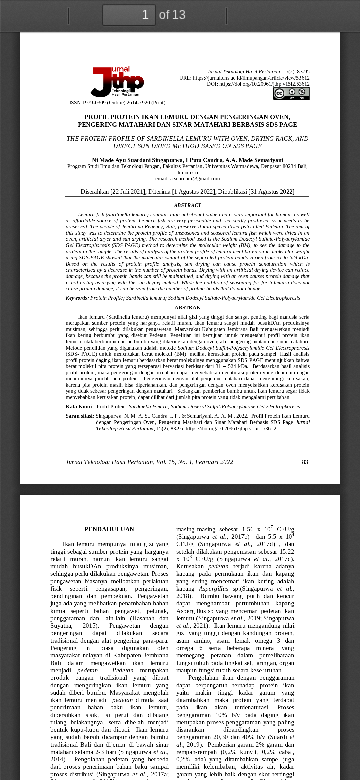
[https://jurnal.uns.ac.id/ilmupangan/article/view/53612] (251, 78)
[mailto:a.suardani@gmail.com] (195, 179)
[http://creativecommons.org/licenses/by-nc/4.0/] (291, 93)
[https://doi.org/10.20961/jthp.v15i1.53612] (231, 428)
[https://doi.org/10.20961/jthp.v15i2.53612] (264, 84)
